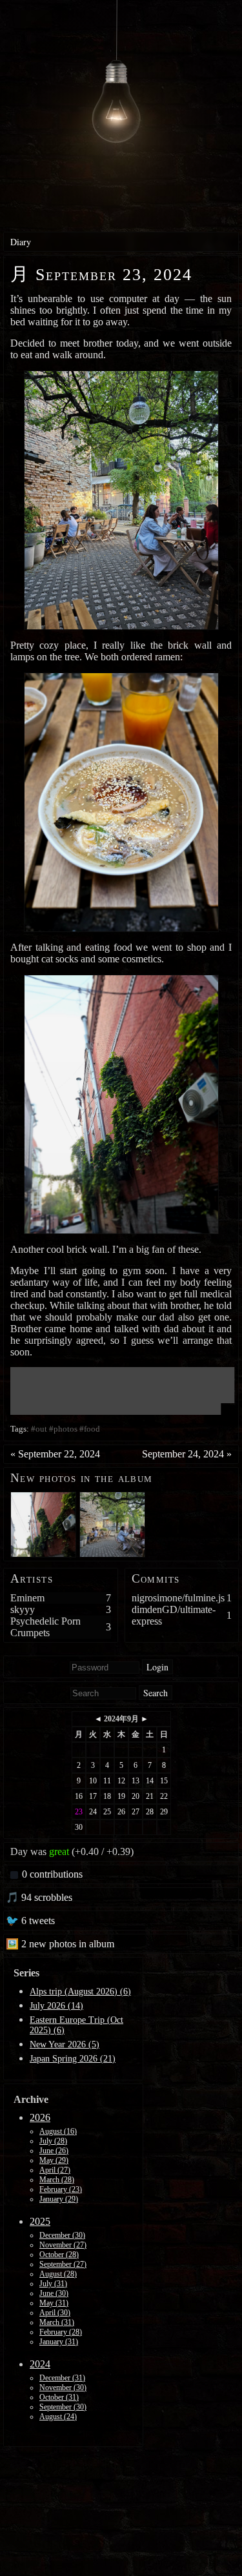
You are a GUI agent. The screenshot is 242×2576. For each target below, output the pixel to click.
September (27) (63, 2264)
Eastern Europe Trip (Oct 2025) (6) (76, 2025)
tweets (33, 1921)
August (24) (58, 2417)
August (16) (58, 2131)
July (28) (53, 2141)
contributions (52, 1874)
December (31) (62, 2378)
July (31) (53, 2284)
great (59, 1851)
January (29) (59, 2199)
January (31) (59, 2342)
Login (157, 1667)
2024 (40, 2364)
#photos (63, 1429)
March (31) (57, 2322)
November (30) (63, 2388)
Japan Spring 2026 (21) (73, 2059)
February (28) (61, 2332)
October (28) (59, 2255)
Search (156, 1693)
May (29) (54, 2160)
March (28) (57, 2180)
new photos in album (62, 1944)
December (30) (62, 2235)
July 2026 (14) (56, 2006)
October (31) (59, 2397)
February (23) (61, 2189)
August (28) (58, 2274)
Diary (21, 242)
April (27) (55, 2170)
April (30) (55, 2313)
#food (90, 1429)
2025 (40, 2221)
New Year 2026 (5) (65, 2044)
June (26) (54, 2151)
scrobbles (41, 1897)
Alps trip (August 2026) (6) (80, 1992)
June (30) (54, 2293)
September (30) (63, 2407)
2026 (40, 2117)
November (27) (63, 2245)
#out (39, 1429)
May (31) (54, 2303)
